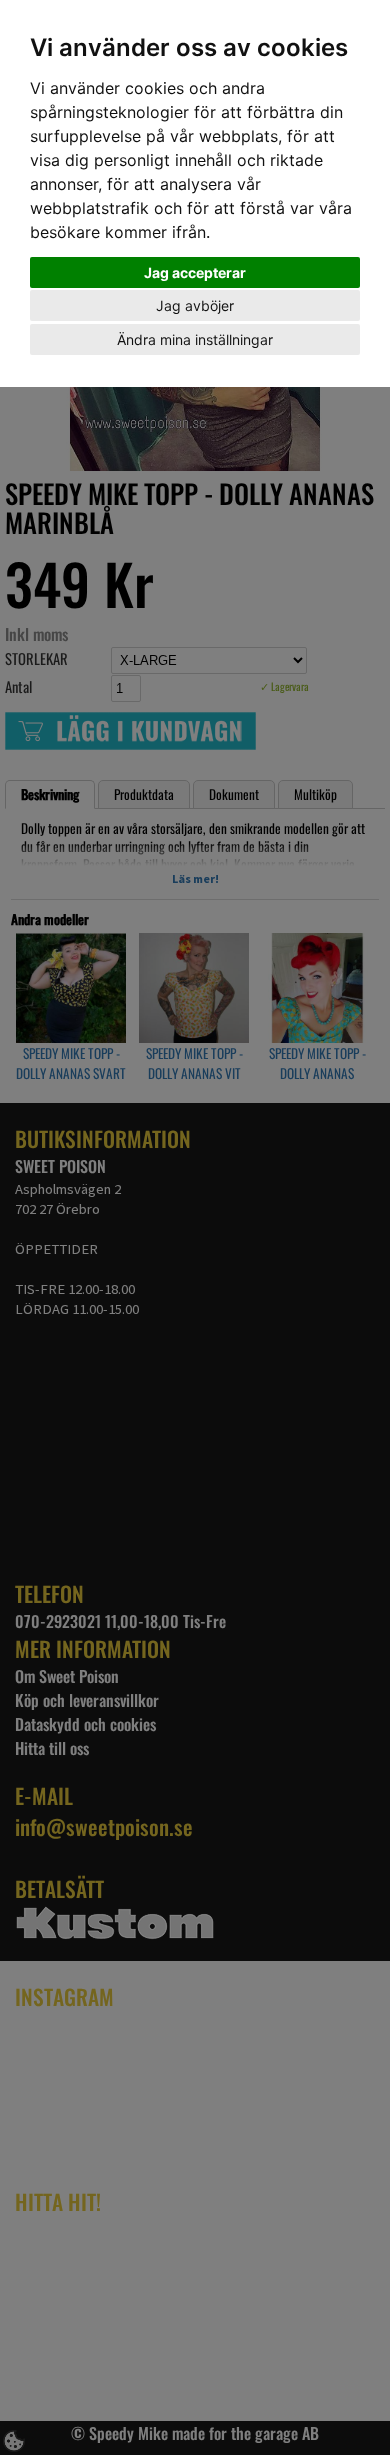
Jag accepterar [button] (195, 272)
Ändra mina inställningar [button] (195, 339)
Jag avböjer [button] (195, 305)
